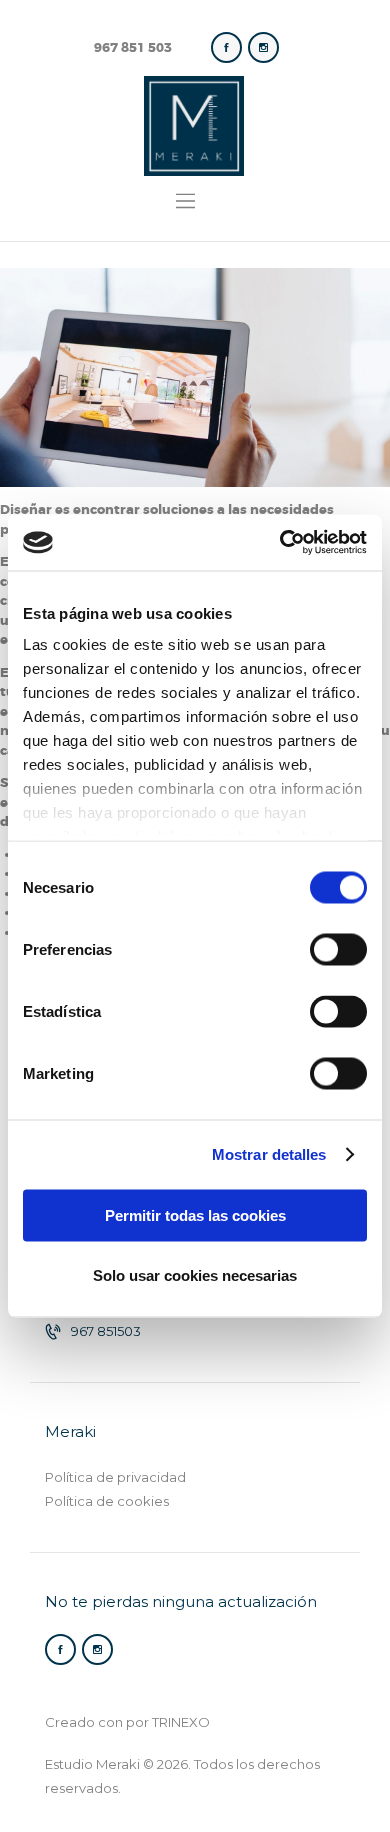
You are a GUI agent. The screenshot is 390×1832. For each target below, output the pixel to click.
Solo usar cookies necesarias (195, 1274)
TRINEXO (181, 1722)
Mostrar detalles (269, 1154)
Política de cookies (107, 1501)
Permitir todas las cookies (195, 1214)
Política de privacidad (115, 1477)
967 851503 (106, 1331)
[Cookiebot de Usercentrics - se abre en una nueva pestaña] (280, 543)
